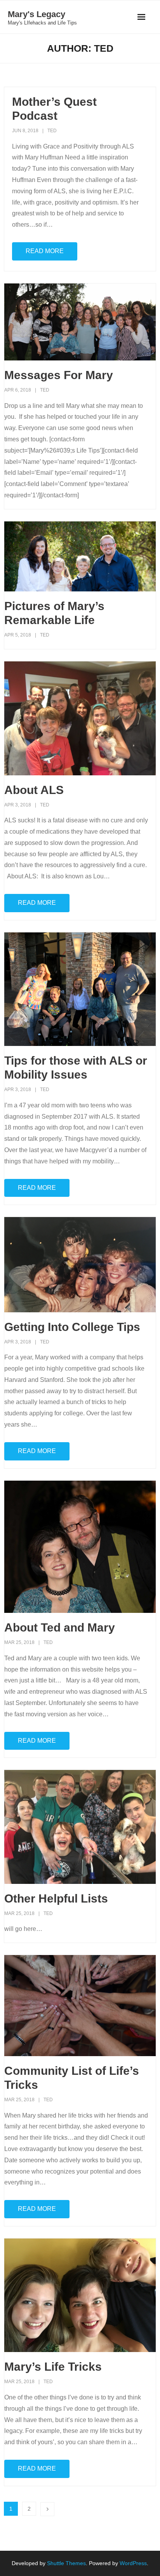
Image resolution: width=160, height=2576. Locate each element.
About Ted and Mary (60, 1627)
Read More (45, 251)
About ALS (34, 790)
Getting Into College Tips (72, 1327)
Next (47, 2509)
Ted (52, 131)
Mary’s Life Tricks (53, 2367)
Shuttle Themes (66, 2563)
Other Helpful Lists (56, 1898)
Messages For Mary (59, 375)
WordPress (133, 2563)
